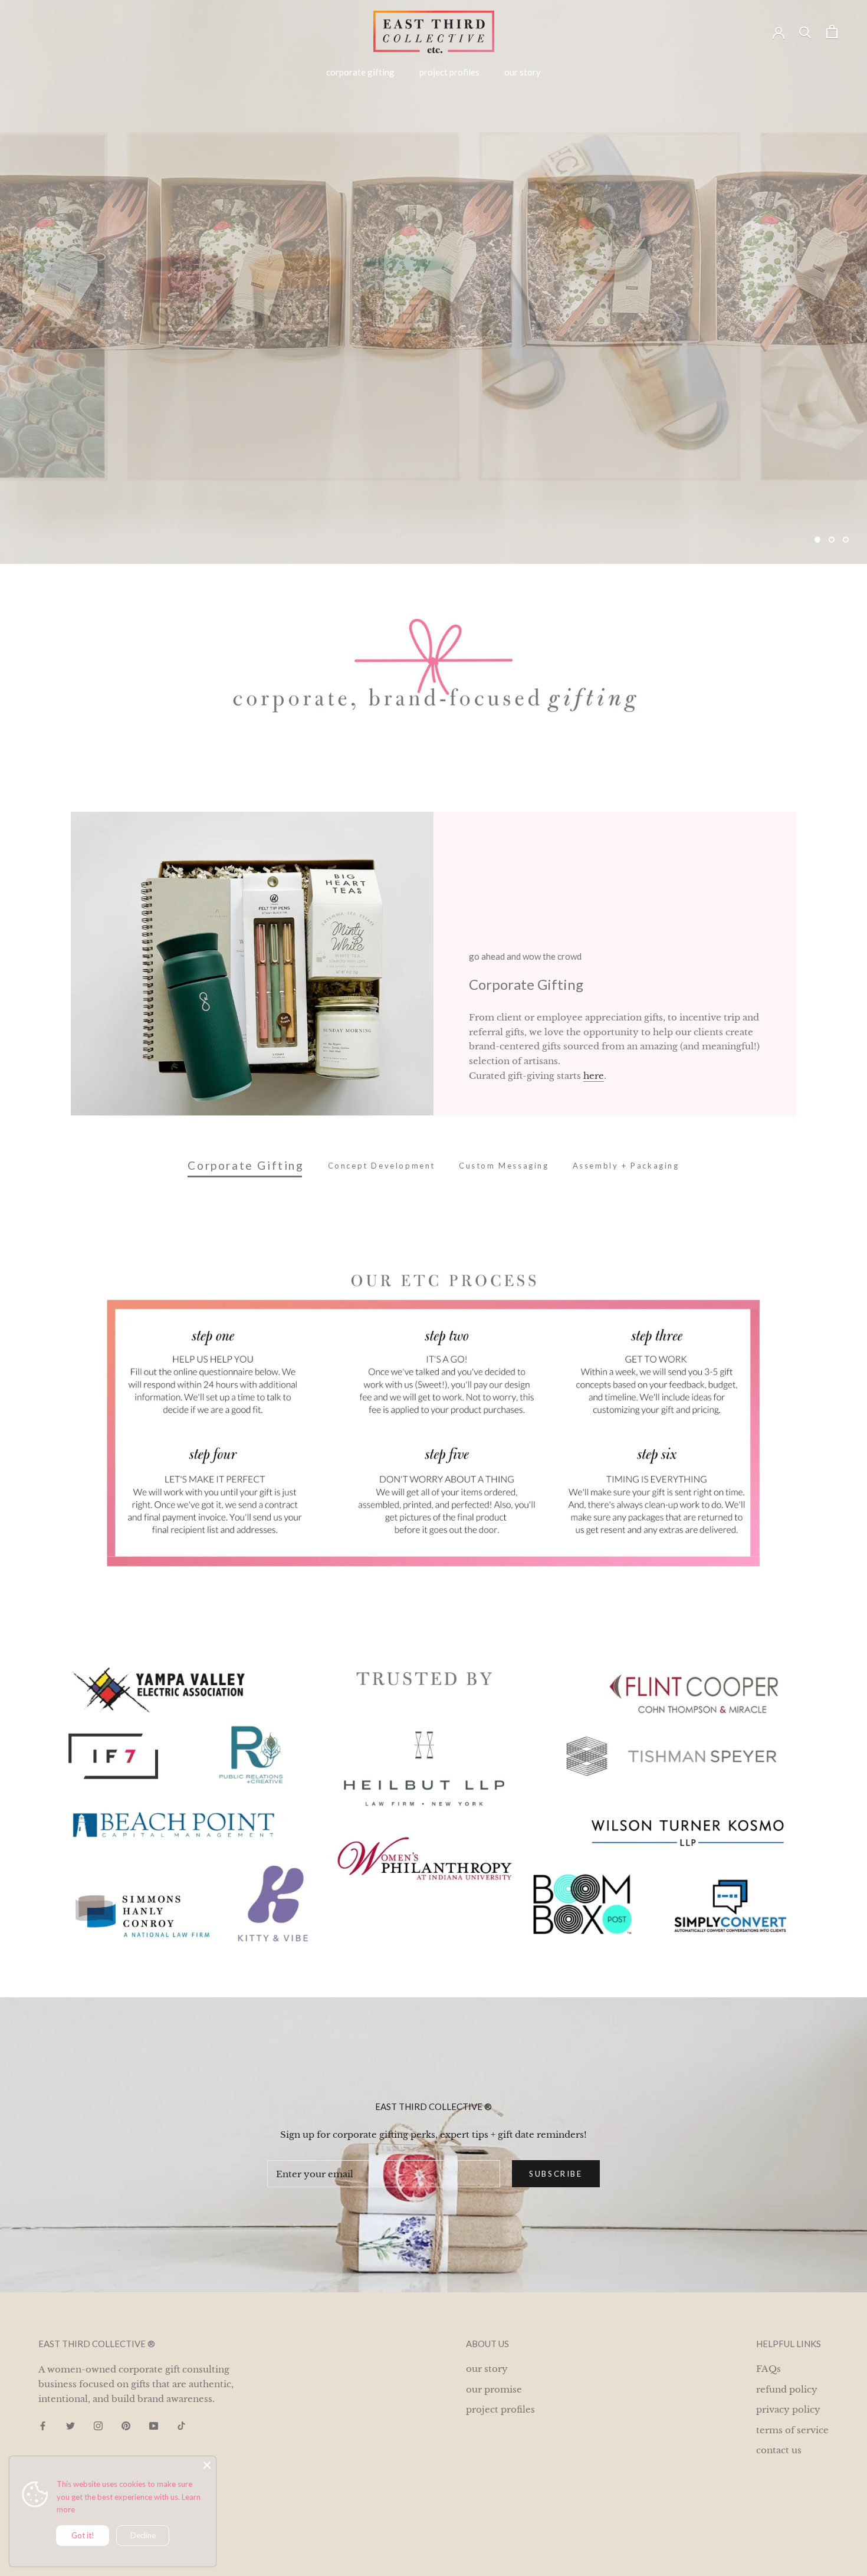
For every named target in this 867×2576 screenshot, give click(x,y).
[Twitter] (70, 2426)
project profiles (449, 72)
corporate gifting (360, 72)
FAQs (769, 2369)
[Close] (207, 2465)
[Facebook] (43, 2426)
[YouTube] (154, 2426)
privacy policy (788, 2409)
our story (523, 72)
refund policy (787, 2389)
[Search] (805, 32)
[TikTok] (181, 2426)
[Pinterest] (126, 2426)
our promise (494, 2389)
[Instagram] (98, 2426)
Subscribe (556, 2174)
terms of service (792, 2430)
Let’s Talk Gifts (102, 509)
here (594, 1076)
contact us (779, 2450)
